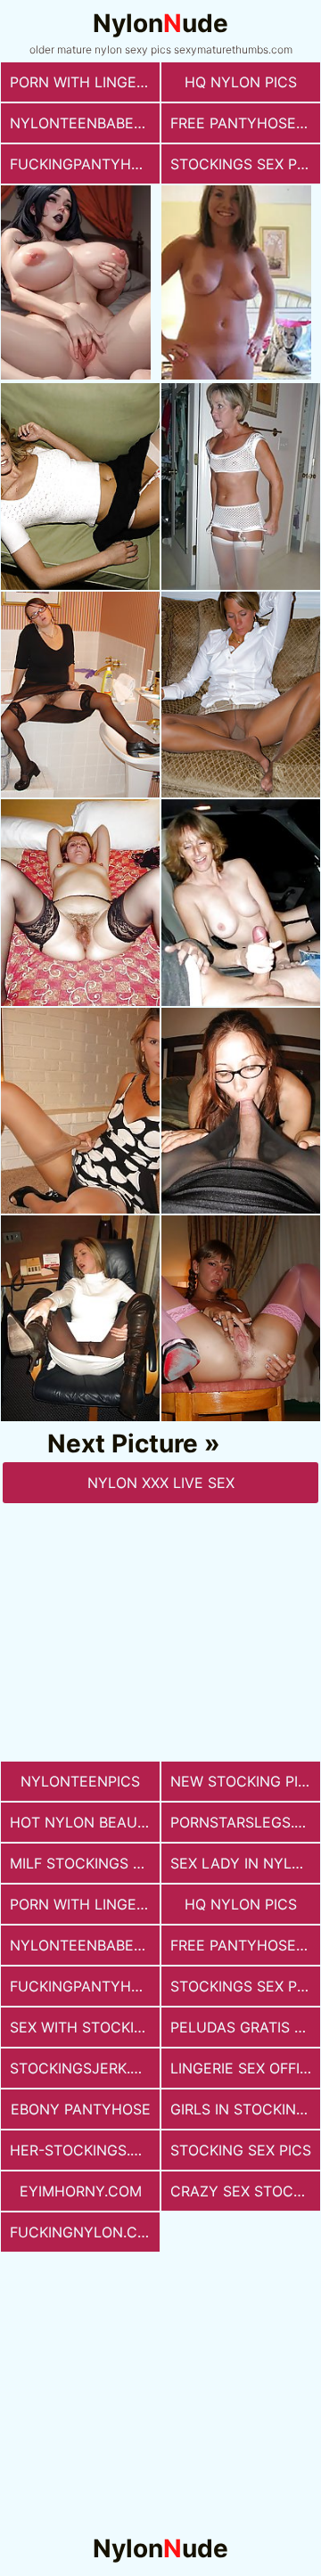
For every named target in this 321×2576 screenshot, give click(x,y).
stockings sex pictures (245, 164)
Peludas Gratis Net (245, 2027)
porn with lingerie (84, 82)
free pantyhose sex (245, 123)
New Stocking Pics (244, 1781)
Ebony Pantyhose (81, 2109)
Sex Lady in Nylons (245, 1863)
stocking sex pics (241, 2150)
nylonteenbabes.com (85, 123)
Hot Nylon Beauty (83, 1822)
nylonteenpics (80, 1781)
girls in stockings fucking (245, 2109)
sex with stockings (85, 2027)
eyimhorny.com (81, 2191)
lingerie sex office (245, 2068)
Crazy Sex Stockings (245, 2191)
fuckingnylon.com (85, 2232)
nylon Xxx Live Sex (161, 1483)
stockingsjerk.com (85, 2068)
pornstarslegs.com (245, 1822)
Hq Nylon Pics (241, 82)
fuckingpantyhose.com (85, 164)
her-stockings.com (85, 2150)
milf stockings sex (85, 1863)
